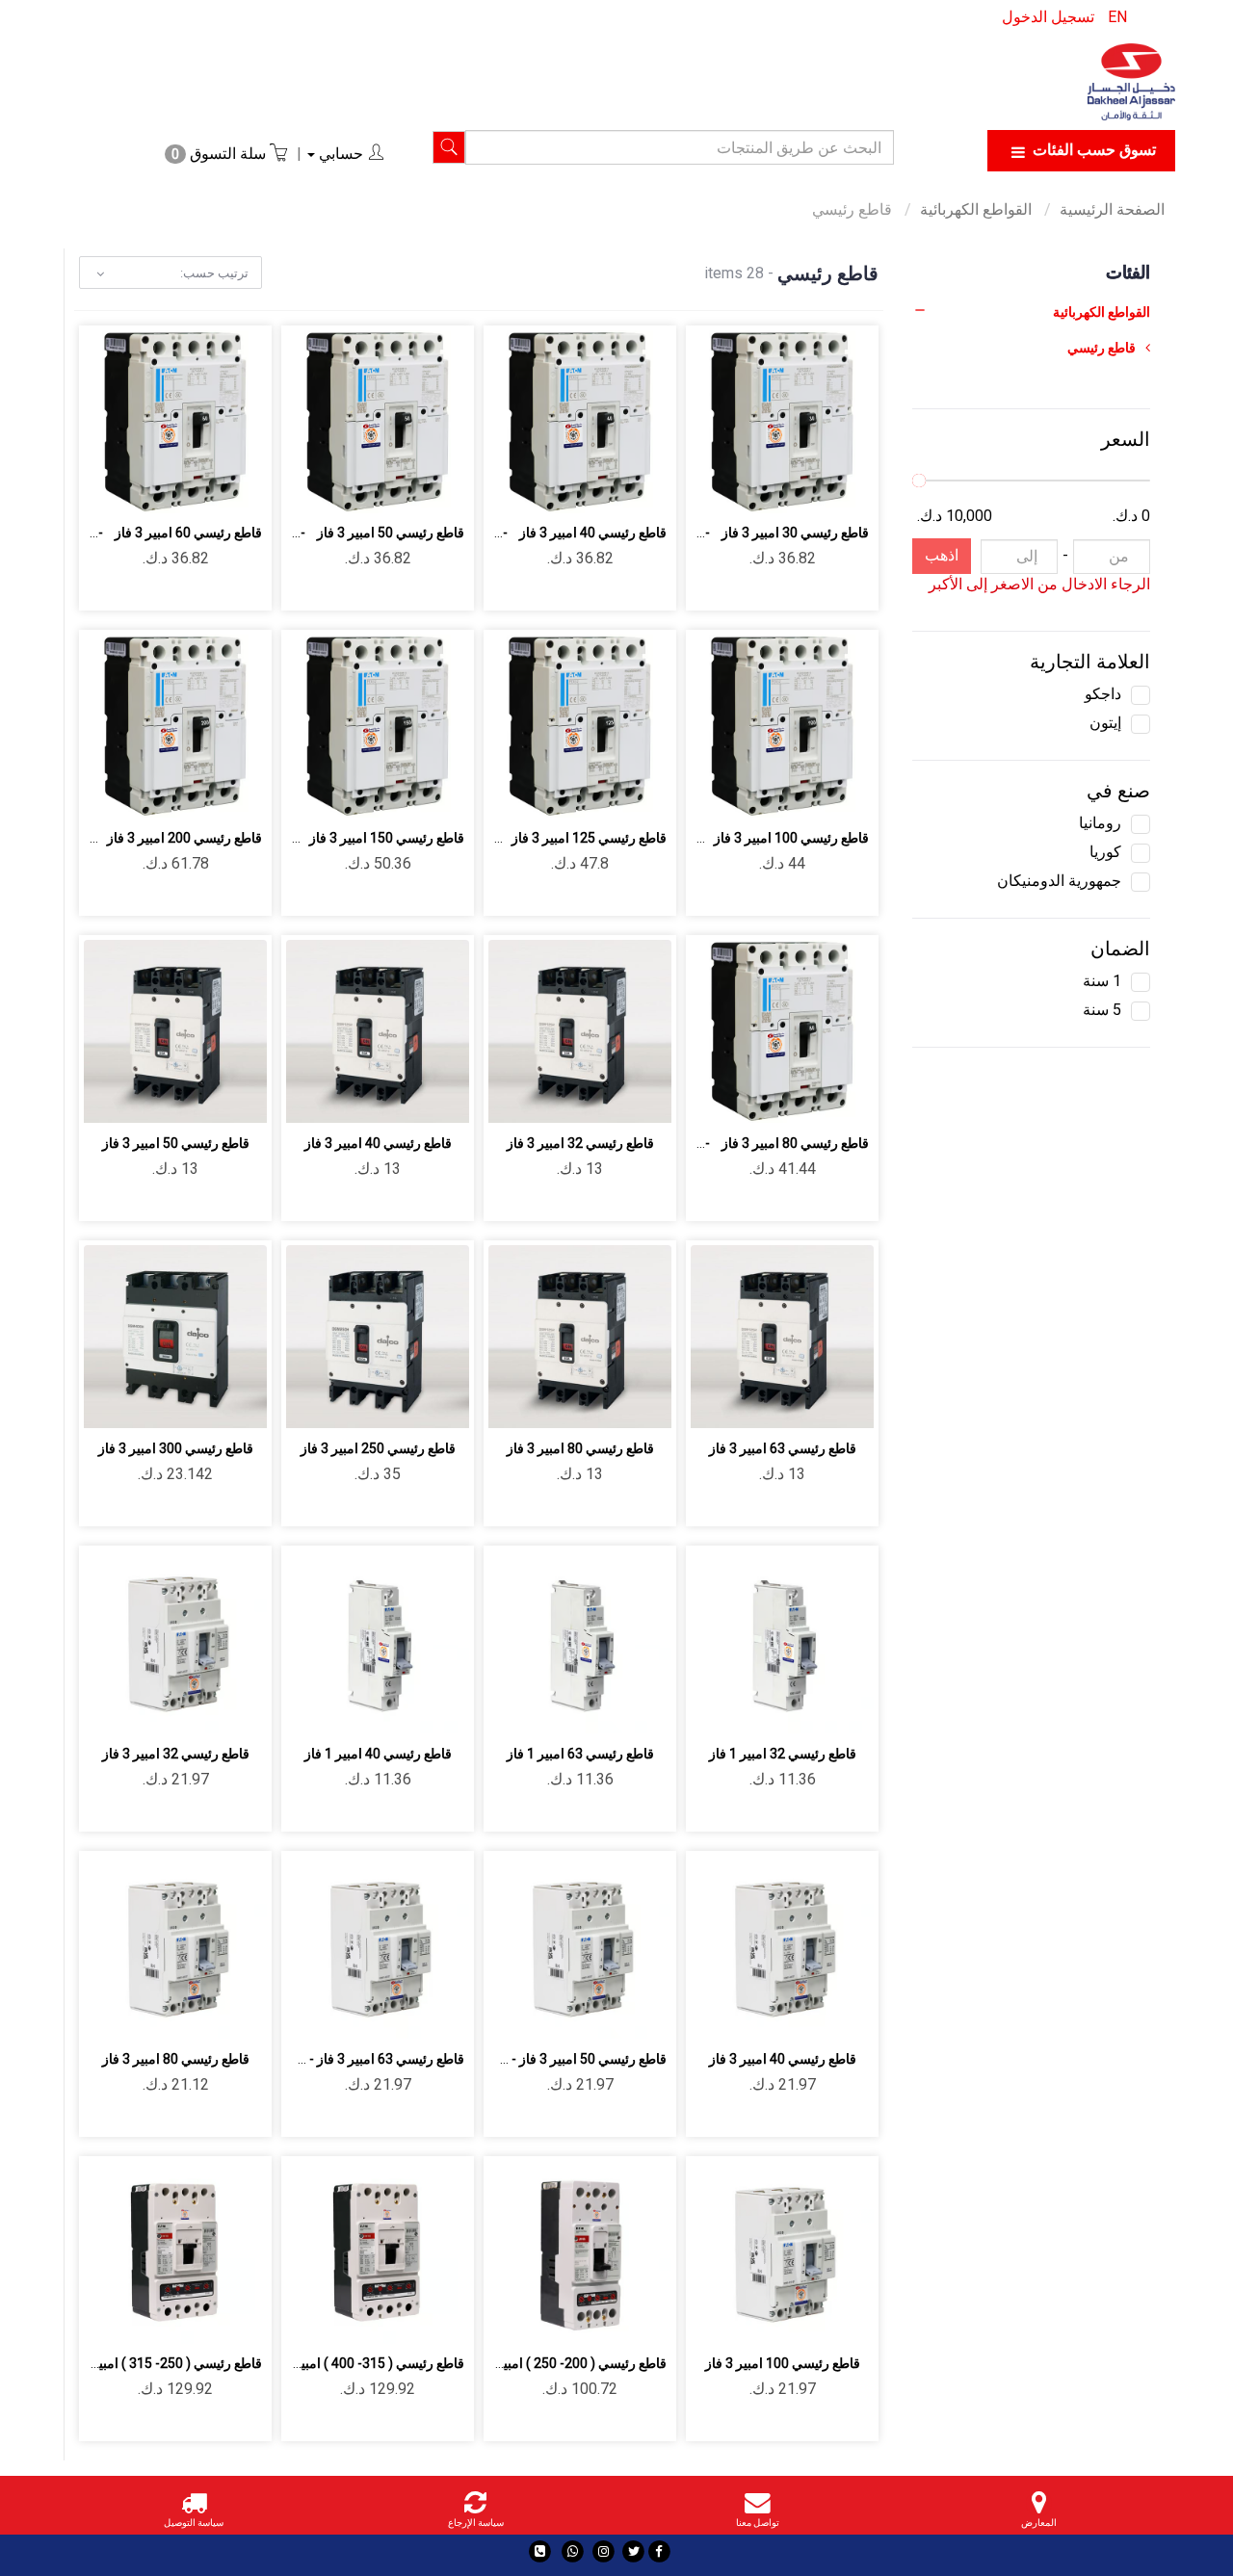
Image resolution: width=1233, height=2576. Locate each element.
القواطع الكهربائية (978, 209)
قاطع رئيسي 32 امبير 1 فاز (783, 1754)
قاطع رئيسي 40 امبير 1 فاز (378, 1754)
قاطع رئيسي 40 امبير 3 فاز (378, 1143)
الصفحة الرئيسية (1112, 209)
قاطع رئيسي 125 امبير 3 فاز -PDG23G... (551, 838)
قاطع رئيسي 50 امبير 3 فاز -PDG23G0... (349, 533)
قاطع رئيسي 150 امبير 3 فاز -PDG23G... (349, 838)
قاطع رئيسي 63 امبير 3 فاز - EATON (364, 2059)
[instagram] (603, 2551)
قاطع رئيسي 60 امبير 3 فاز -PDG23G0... (147, 533)
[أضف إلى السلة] (850, 487)
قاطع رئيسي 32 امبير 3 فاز (580, 1143)
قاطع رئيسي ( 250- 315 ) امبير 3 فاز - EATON (134, 2363)
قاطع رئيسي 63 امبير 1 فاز (580, 1754)
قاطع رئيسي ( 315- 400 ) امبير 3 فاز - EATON (337, 2363)
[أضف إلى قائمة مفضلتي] (805, 487)
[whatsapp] (573, 2551)
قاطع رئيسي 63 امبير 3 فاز (783, 1448)
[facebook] (659, 2551)
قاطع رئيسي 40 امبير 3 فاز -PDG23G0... (551, 533)
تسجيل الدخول (1048, 17)
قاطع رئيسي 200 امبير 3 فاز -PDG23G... (147, 838)
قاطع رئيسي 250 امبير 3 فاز (378, 1448)
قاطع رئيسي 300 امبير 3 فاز (176, 1448)
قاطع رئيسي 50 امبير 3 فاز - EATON (566, 2059)
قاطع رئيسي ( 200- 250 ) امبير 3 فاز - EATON (539, 2363)
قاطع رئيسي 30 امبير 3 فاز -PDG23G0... (754, 533)
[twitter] (633, 2551)
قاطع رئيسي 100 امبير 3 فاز (783, 2363)
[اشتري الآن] (714, 487)
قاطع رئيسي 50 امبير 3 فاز (176, 1143)
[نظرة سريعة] (760, 487)
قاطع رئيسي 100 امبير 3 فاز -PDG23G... (754, 838)
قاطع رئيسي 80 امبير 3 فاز (580, 1448)
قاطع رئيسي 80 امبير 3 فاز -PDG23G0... (754, 1143)
